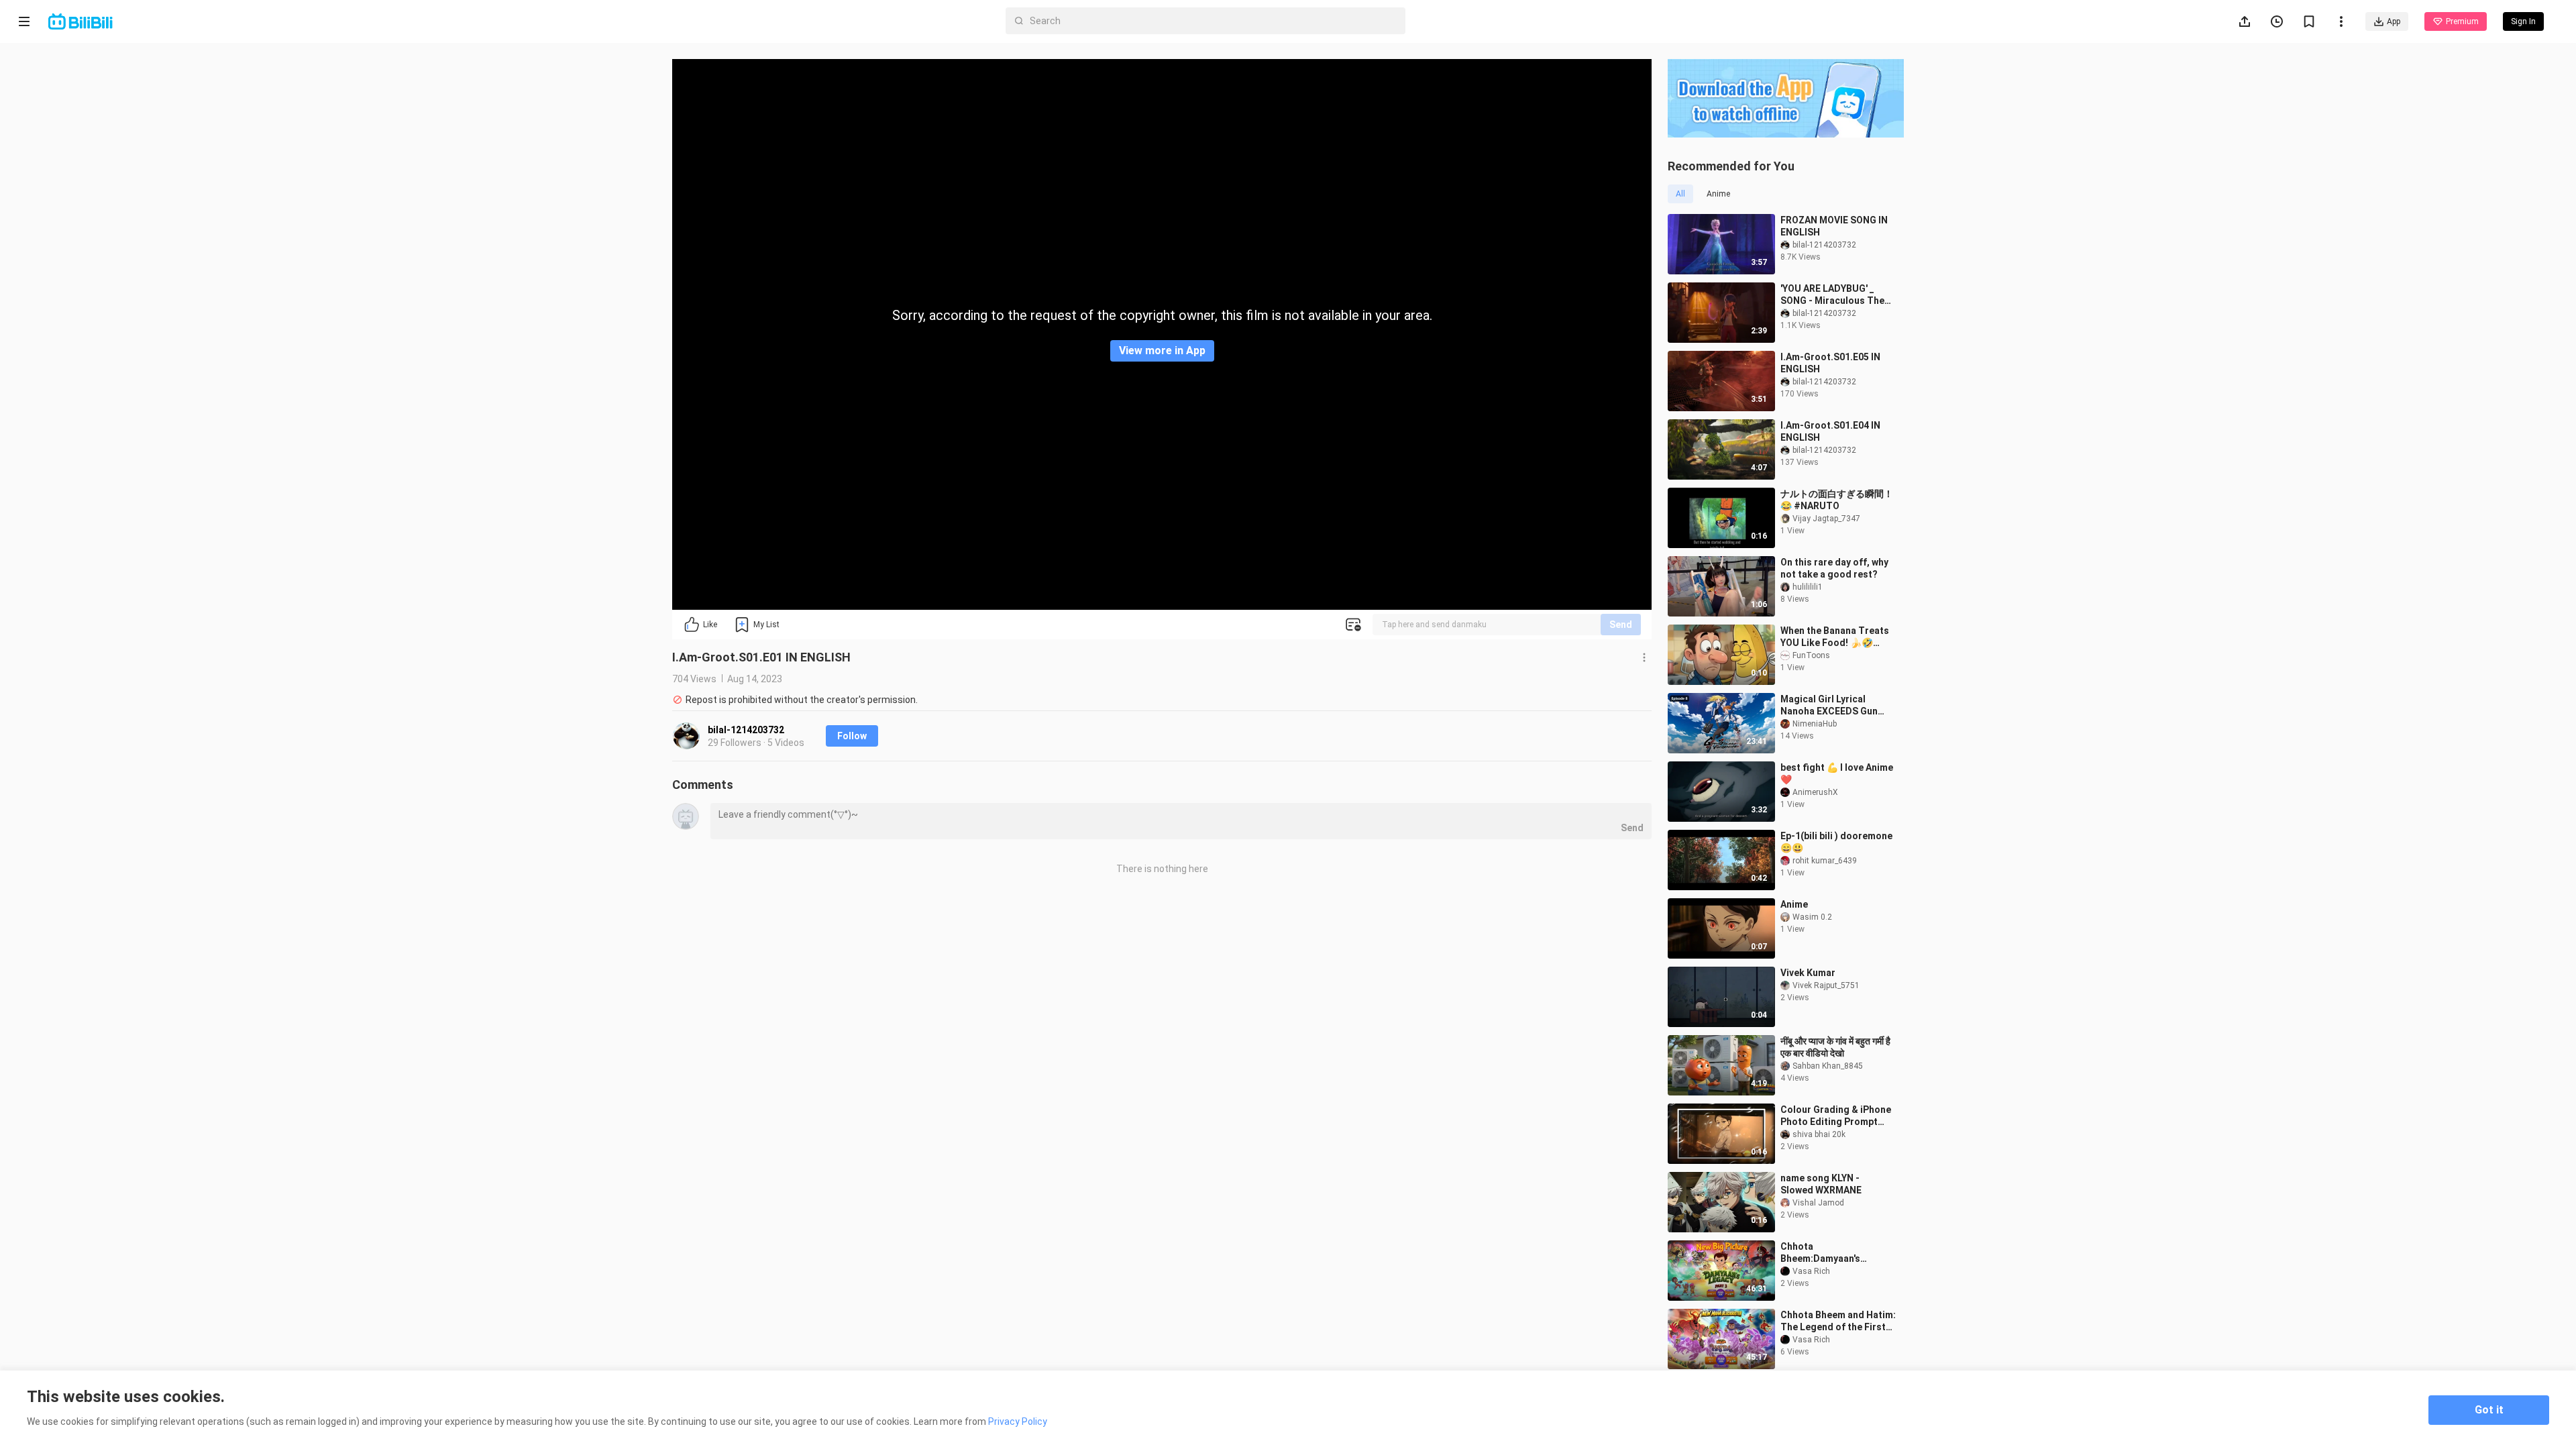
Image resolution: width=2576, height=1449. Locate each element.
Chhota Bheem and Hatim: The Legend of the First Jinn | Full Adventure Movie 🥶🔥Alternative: (1840, 1321)
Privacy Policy (1018, 1421)
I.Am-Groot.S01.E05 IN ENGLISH (1830, 363)
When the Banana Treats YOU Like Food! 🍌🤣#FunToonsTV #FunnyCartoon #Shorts (1835, 637)
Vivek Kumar (1808, 973)
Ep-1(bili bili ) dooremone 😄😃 (1836, 842)
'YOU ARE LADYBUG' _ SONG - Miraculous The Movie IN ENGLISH (1832, 295)
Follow (852, 736)
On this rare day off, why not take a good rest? (1834, 568)
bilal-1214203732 (746, 730)
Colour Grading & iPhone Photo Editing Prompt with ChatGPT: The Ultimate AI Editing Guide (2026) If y (1836, 1116)
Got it (2489, 1410)
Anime (1794, 904)
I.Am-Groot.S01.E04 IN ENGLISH (1830, 431)
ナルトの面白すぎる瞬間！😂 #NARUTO (1837, 500)
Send (1621, 625)
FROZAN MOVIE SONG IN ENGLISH (1834, 226)
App (2394, 21)
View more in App (1162, 351)
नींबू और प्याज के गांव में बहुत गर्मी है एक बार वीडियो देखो (1835, 1047)
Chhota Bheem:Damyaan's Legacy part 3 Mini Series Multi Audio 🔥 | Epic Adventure (1836, 1253)
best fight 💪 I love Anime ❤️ (1837, 773)
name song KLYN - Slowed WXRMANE (1821, 1184)
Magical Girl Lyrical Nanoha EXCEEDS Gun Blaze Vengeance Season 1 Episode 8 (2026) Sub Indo (1836, 705)
